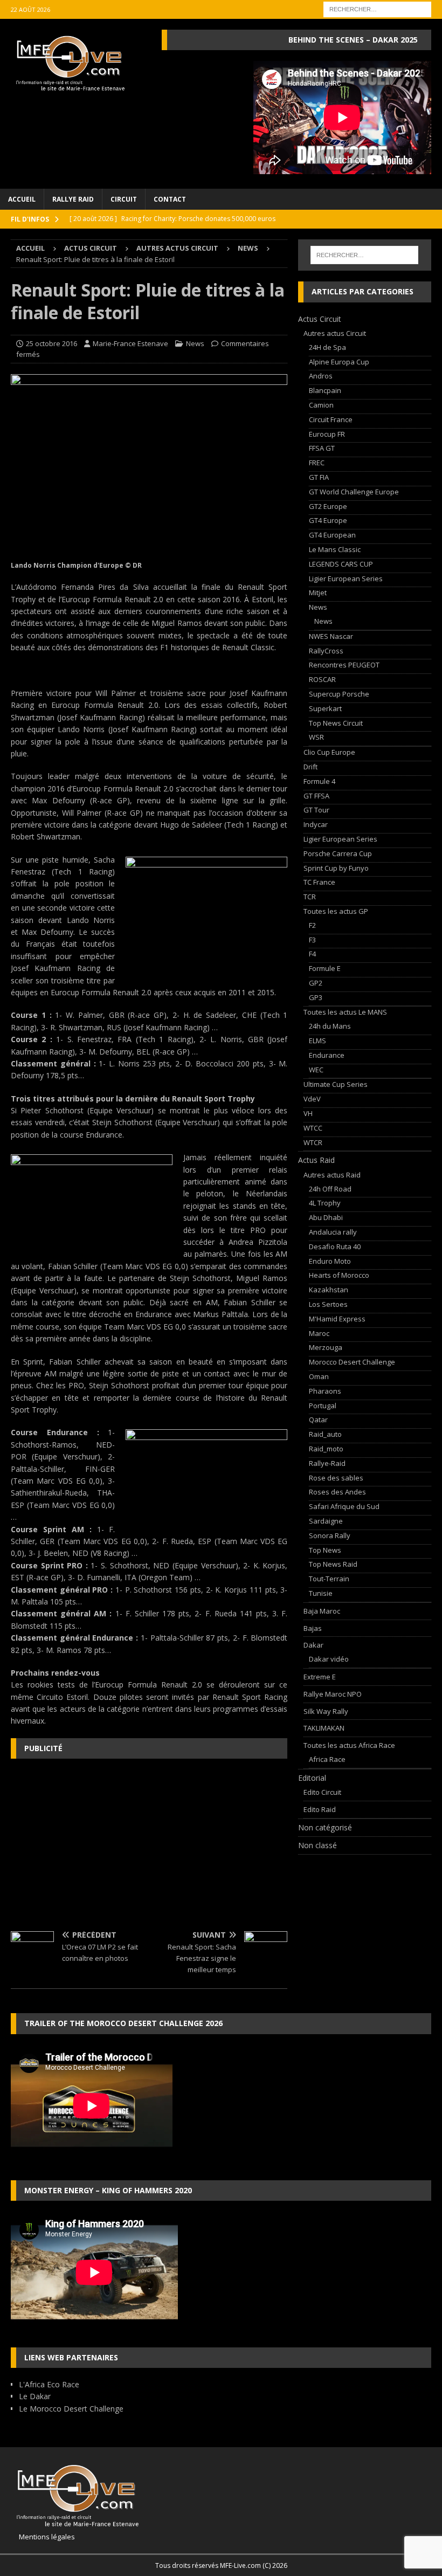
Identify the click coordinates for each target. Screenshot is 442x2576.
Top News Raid (333, 1564)
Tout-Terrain (329, 1579)
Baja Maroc (322, 1611)
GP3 (316, 997)
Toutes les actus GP (336, 911)
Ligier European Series (346, 578)
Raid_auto (325, 1434)
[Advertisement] (149, 1845)
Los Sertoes (328, 1304)
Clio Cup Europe (329, 752)
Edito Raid (320, 1809)
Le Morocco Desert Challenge (71, 2409)
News (195, 343)
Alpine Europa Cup (339, 362)
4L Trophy (325, 1203)
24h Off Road (330, 1189)
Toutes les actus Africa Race (349, 1745)
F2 (312, 925)
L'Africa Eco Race (49, 2384)
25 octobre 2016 (51, 343)
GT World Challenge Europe (354, 492)
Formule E (325, 968)
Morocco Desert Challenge (352, 1362)
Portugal (323, 1406)
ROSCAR (322, 679)
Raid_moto (326, 1449)
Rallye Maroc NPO (333, 1694)
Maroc (319, 1333)
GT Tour (316, 810)
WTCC (313, 1128)
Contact (170, 199)
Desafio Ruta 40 (335, 1246)
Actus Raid (316, 1160)
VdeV (312, 1099)
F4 (312, 954)
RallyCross (326, 651)
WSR (316, 737)
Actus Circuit (91, 248)
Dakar (313, 1645)
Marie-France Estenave (130, 343)
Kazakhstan (329, 1290)
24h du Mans (330, 1026)
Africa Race (327, 1759)
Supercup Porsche (339, 694)
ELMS (317, 1041)
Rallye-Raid (327, 1463)
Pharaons (325, 1391)
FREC (317, 463)
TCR (310, 897)
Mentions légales (43, 2537)
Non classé (317, 1845)
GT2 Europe (328, 506)
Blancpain (325, 390)
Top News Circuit (336, 723)
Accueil (22, 199)
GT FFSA (316, 796)
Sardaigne (326, 1521)
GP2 (316, 983)
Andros (321, 376)
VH (308, 1113)
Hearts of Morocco (339, 1275)
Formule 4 (319, 781)
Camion (321, 405)
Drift (310, 767)
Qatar (318, 1420)
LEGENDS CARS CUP (341, 564)
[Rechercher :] (377, 8)
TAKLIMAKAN (324, 1728)
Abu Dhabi (326, 1217)
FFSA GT (322, 448)
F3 (312, 940)
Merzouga (326, 1347)
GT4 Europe (328, 520)
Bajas (313, 1628)
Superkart (325, 708)
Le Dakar (35, 2396)
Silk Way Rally (326, 1711)
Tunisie (321, 1593)
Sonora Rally (330, 1535)
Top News (325, 1550)
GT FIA (319, 477)
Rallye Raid (73, 199)
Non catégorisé (325, 1827)
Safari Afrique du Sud (344, 1506)
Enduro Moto (330, 1261)
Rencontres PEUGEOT (344, 665)
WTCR (313, 1142)
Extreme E (320, 1677)
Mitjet (318, 593)
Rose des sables (336, 1478)
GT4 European (332, 535)
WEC (316, 1070)
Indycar (316, 824)
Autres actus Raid (332, 1175)
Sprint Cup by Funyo (336, 868)
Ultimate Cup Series (336, 1084)
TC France (319, 882)
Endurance (327, 1055)
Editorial (312, 1778)
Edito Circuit (322, 1792)
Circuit (124, 199)
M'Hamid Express (337, 1319)
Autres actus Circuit (177, 248)
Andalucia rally (333, 1232)
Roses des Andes (337, 1492)
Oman (319, 1376)
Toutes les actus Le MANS (345, 1012)
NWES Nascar (331, 636)
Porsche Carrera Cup (338, 853)
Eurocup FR (327, 434)
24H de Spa (327, 347)
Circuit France (331, 419)
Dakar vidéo (329, 1659)
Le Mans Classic (335, 549)
